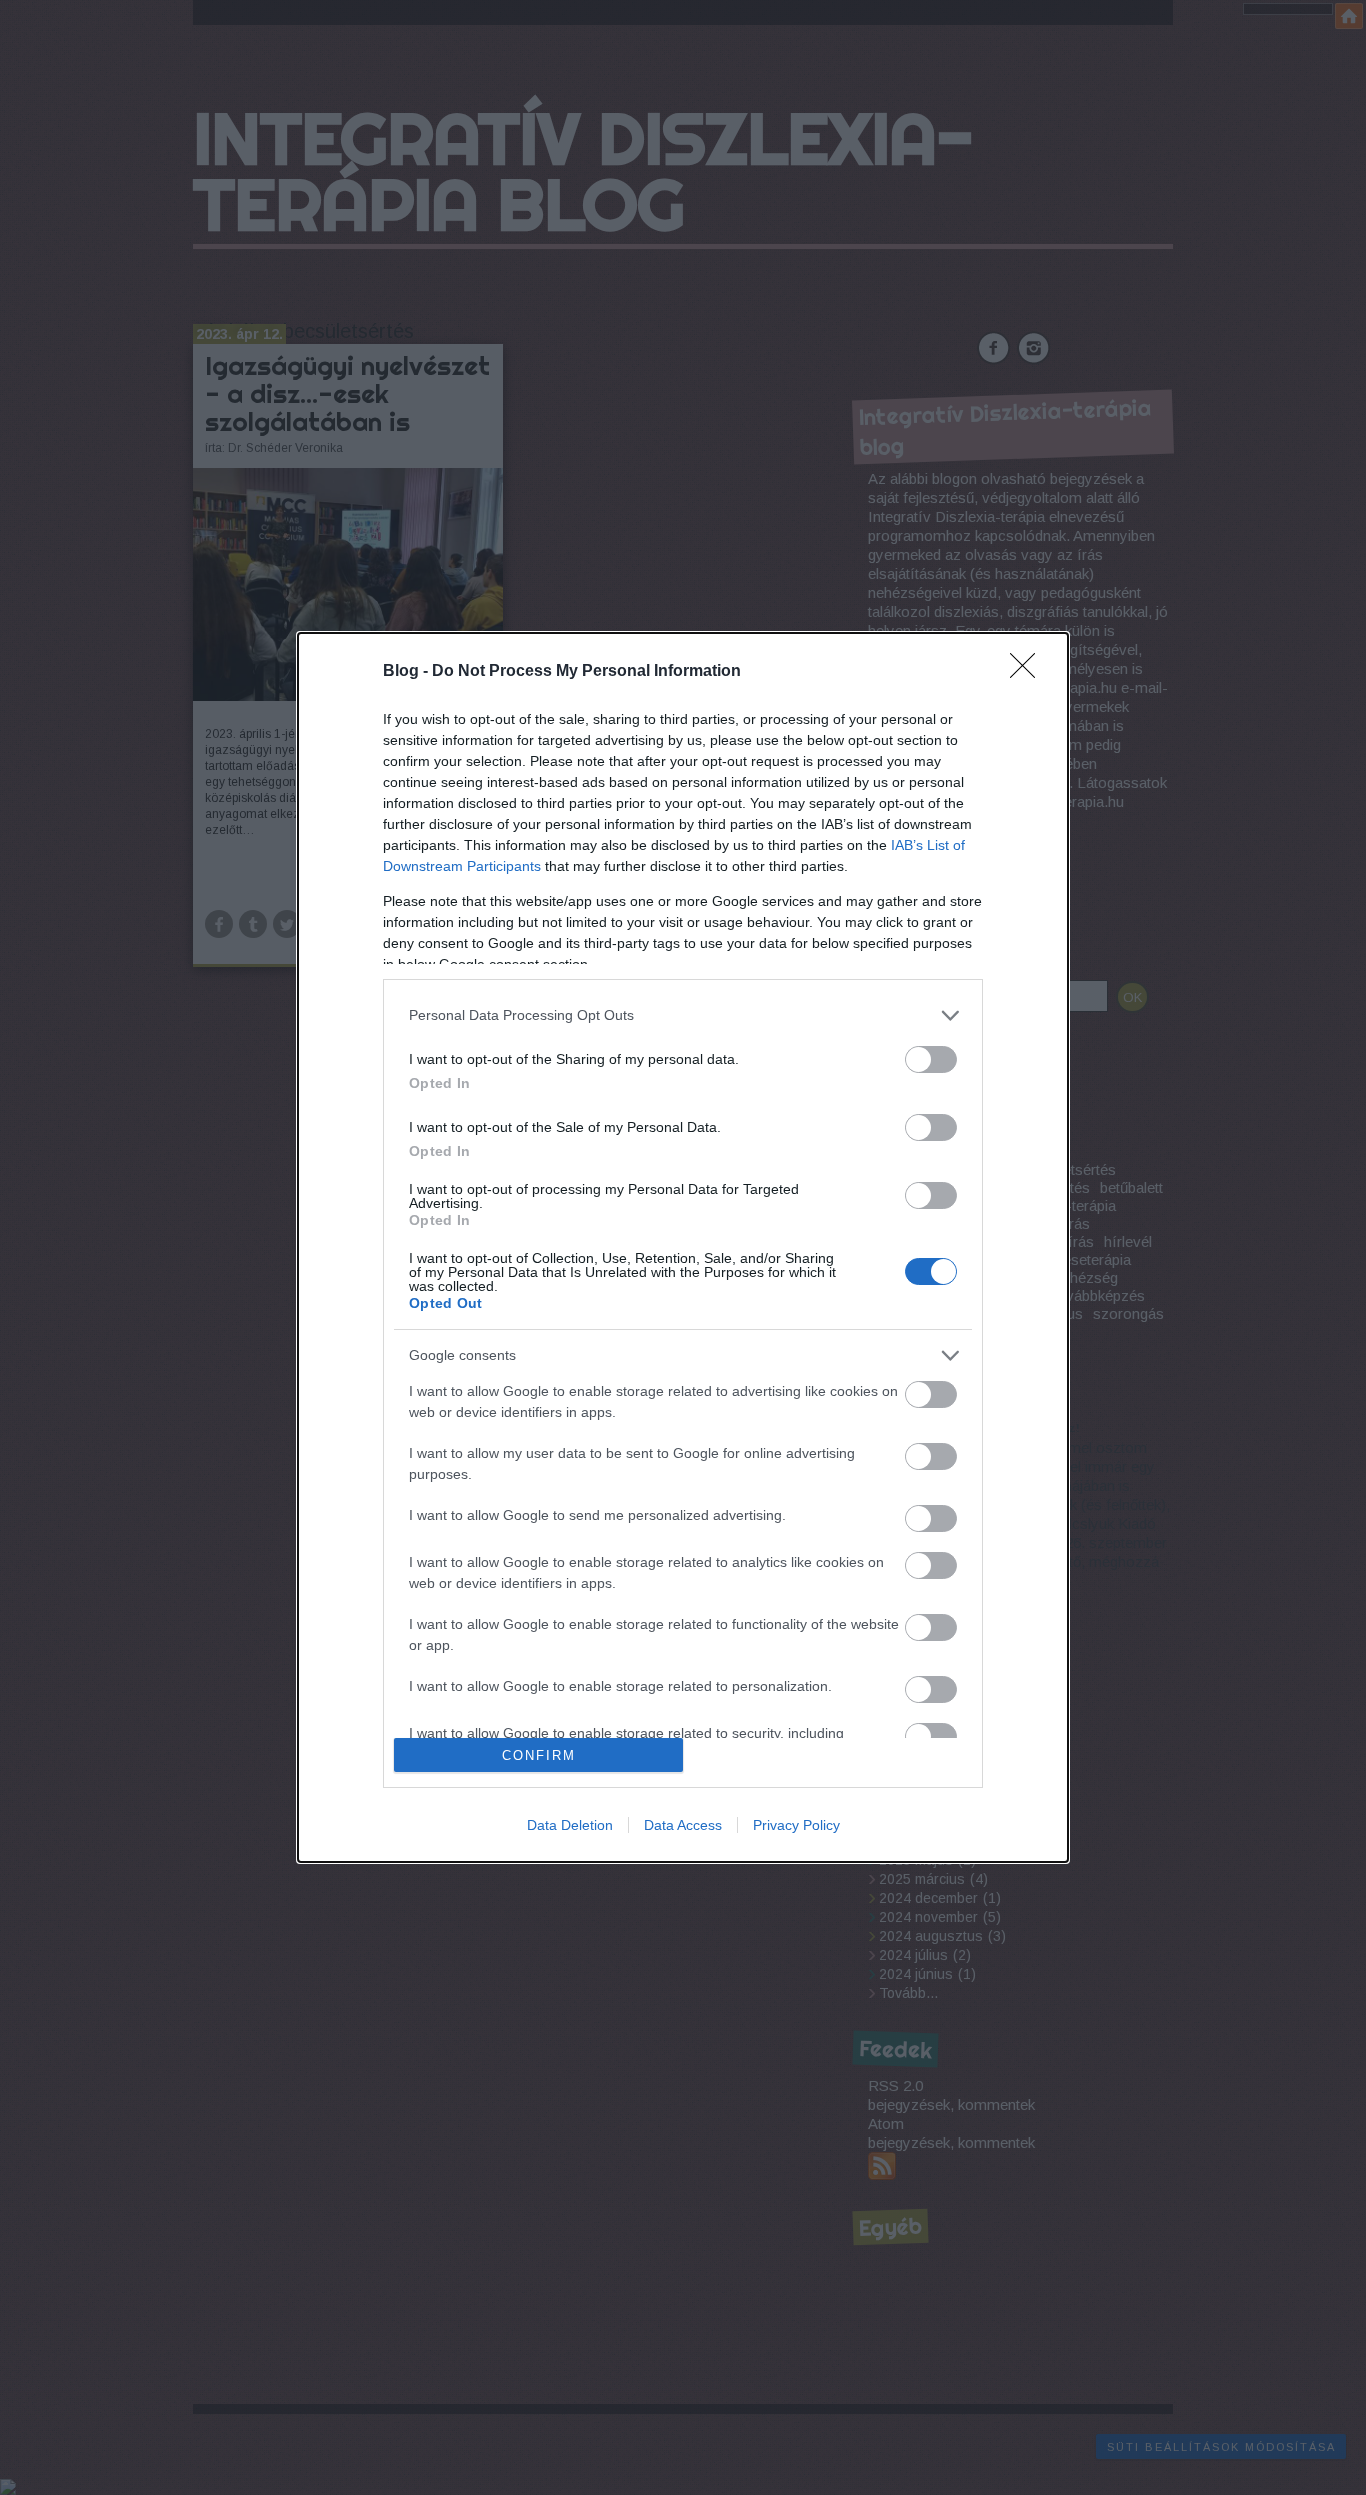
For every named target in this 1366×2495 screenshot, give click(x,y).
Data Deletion (570, 1825)
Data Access (683, 1825)
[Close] (1029, 672)
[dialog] (683, 1248)
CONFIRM (539, 1755)
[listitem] (683, 1015)
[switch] (931, 1059)
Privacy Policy (796, 1825)
